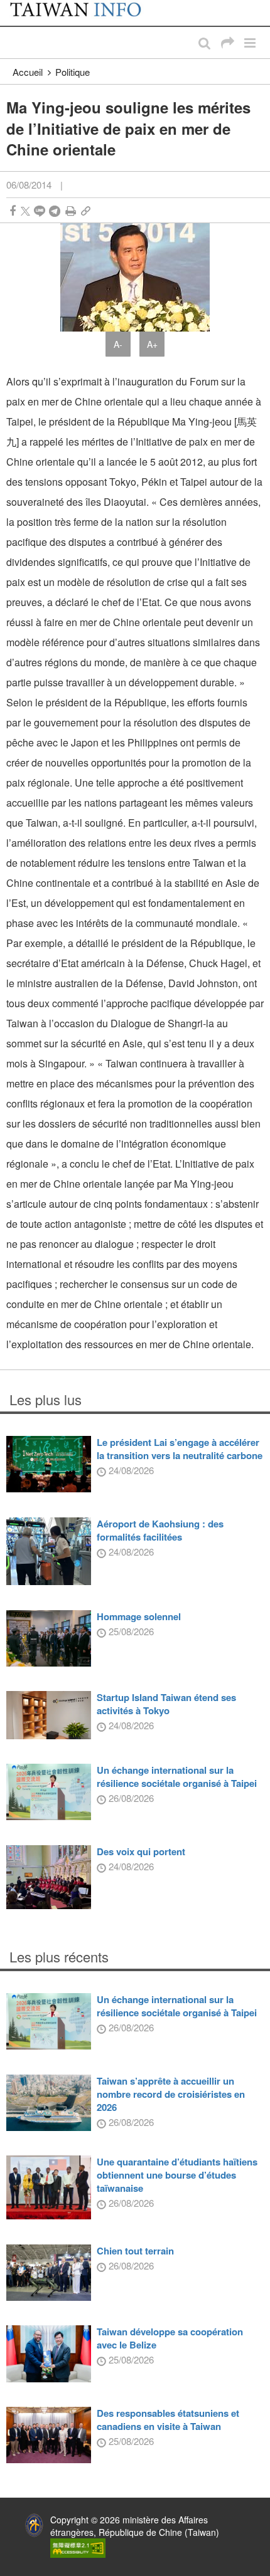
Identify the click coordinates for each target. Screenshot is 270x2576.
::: (13, 6)
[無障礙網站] (78, 2547)
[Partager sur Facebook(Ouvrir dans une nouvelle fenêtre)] (13, 211)
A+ (152, 344)
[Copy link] (86, 211)
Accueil (28, 72)
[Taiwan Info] (84, 13)
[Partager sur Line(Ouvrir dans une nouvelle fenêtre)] (40, 211)
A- (118, 344)
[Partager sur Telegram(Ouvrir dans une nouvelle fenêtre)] (55, 211)
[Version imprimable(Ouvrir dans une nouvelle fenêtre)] (71, 211)
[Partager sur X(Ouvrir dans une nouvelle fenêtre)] (25, 211)
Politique (73, 72)
